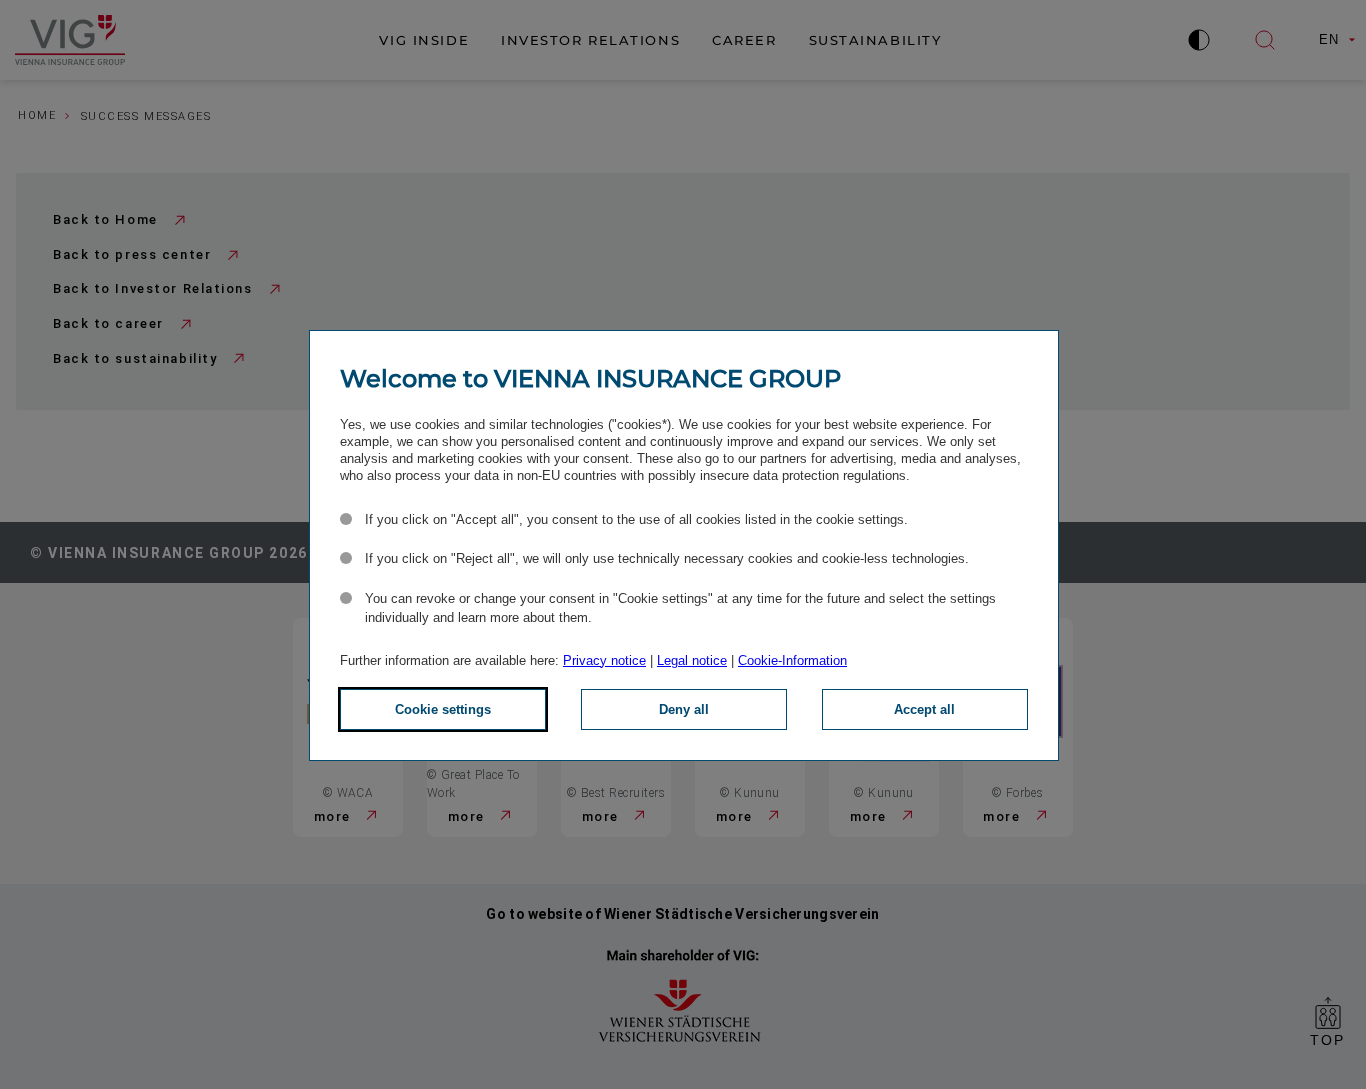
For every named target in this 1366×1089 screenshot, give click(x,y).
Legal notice (692, 660)
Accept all (924, 709)
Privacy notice (604, 660)
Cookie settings (443, 709)
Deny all (684, 709)
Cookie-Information (792, 660)
